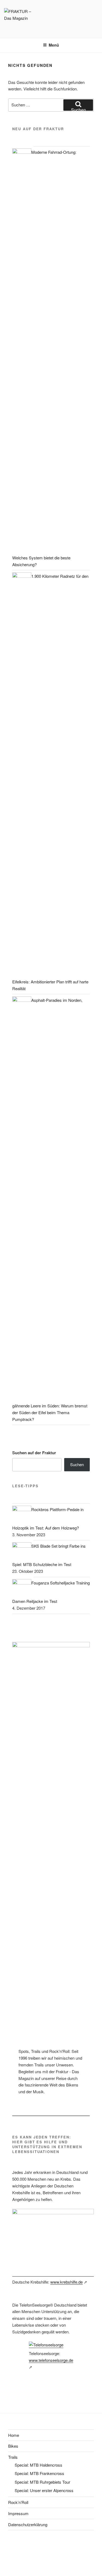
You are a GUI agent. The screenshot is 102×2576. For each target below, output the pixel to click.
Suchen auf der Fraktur (34, 1453)
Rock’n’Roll (18, 2502)
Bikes (13, 2446)
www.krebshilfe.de (67, 2282)
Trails (13, 2457)
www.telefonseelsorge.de (51, 2360)
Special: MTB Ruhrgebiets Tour (42, 2482)
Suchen (77, 1464)
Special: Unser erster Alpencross (44, 2490)
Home (14, 2435)
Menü (54, 45)
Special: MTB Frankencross (39, 2473)
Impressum (18, 2513)
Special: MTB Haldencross (38, 2465)
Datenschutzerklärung (28, 2524)
